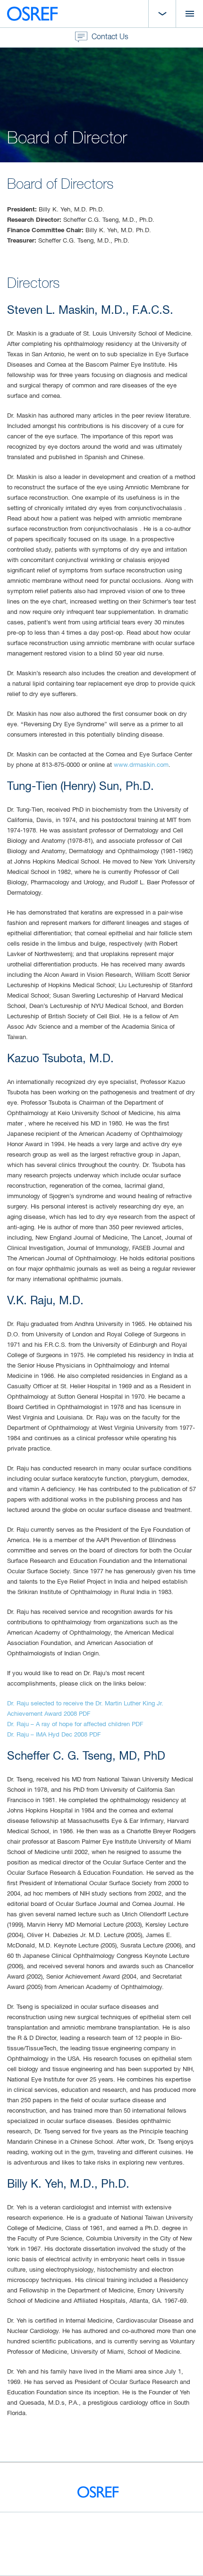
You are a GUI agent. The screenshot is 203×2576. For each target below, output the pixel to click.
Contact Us (109, 37)
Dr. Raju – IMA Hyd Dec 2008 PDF (54, 1735)
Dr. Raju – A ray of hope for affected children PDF (75, 1724)
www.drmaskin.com (141, 765)
